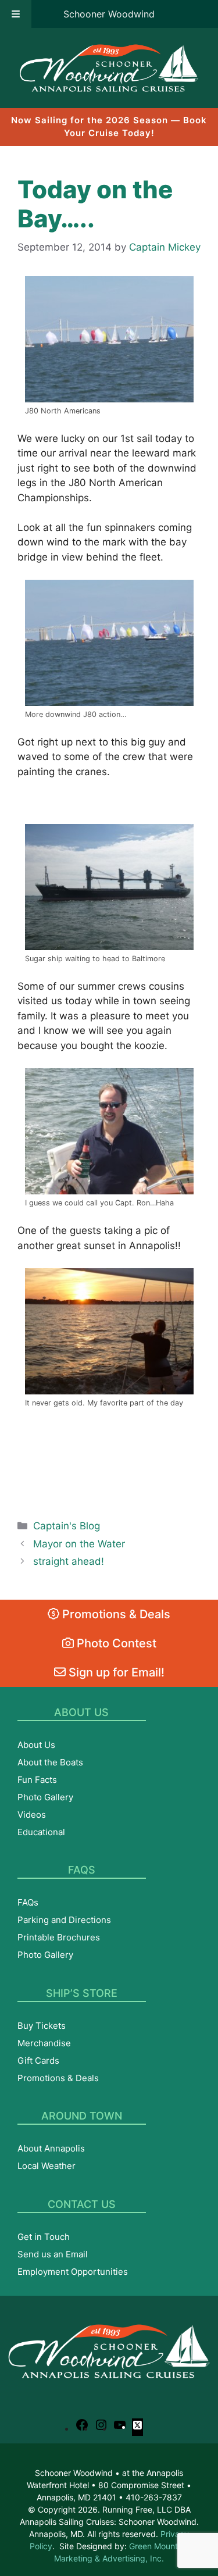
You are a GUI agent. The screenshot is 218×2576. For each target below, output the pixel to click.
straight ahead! (69, 1561)
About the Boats (50, 1762)
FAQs (28, 1902)
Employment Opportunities (73, 2272)
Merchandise (44, 2043)
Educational (41, 1832)
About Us (36, 1745)
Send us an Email (53, 2254)
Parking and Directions (64, 1920)
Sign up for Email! (115, 1672)
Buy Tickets (42, 2026)
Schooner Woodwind (109, 14)
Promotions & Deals (115, 1614)
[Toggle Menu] (16, 14)
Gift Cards (38, 2061)
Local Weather (47, 2166)
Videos (32, 1815)
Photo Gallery (45, 1797)
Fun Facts (37, 1780)
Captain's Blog (67, 1526)
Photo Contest (115, 1643)
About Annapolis (51, 2148)
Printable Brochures (59, 1937)
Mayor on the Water (79, 1544)
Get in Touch (44, 2237)
